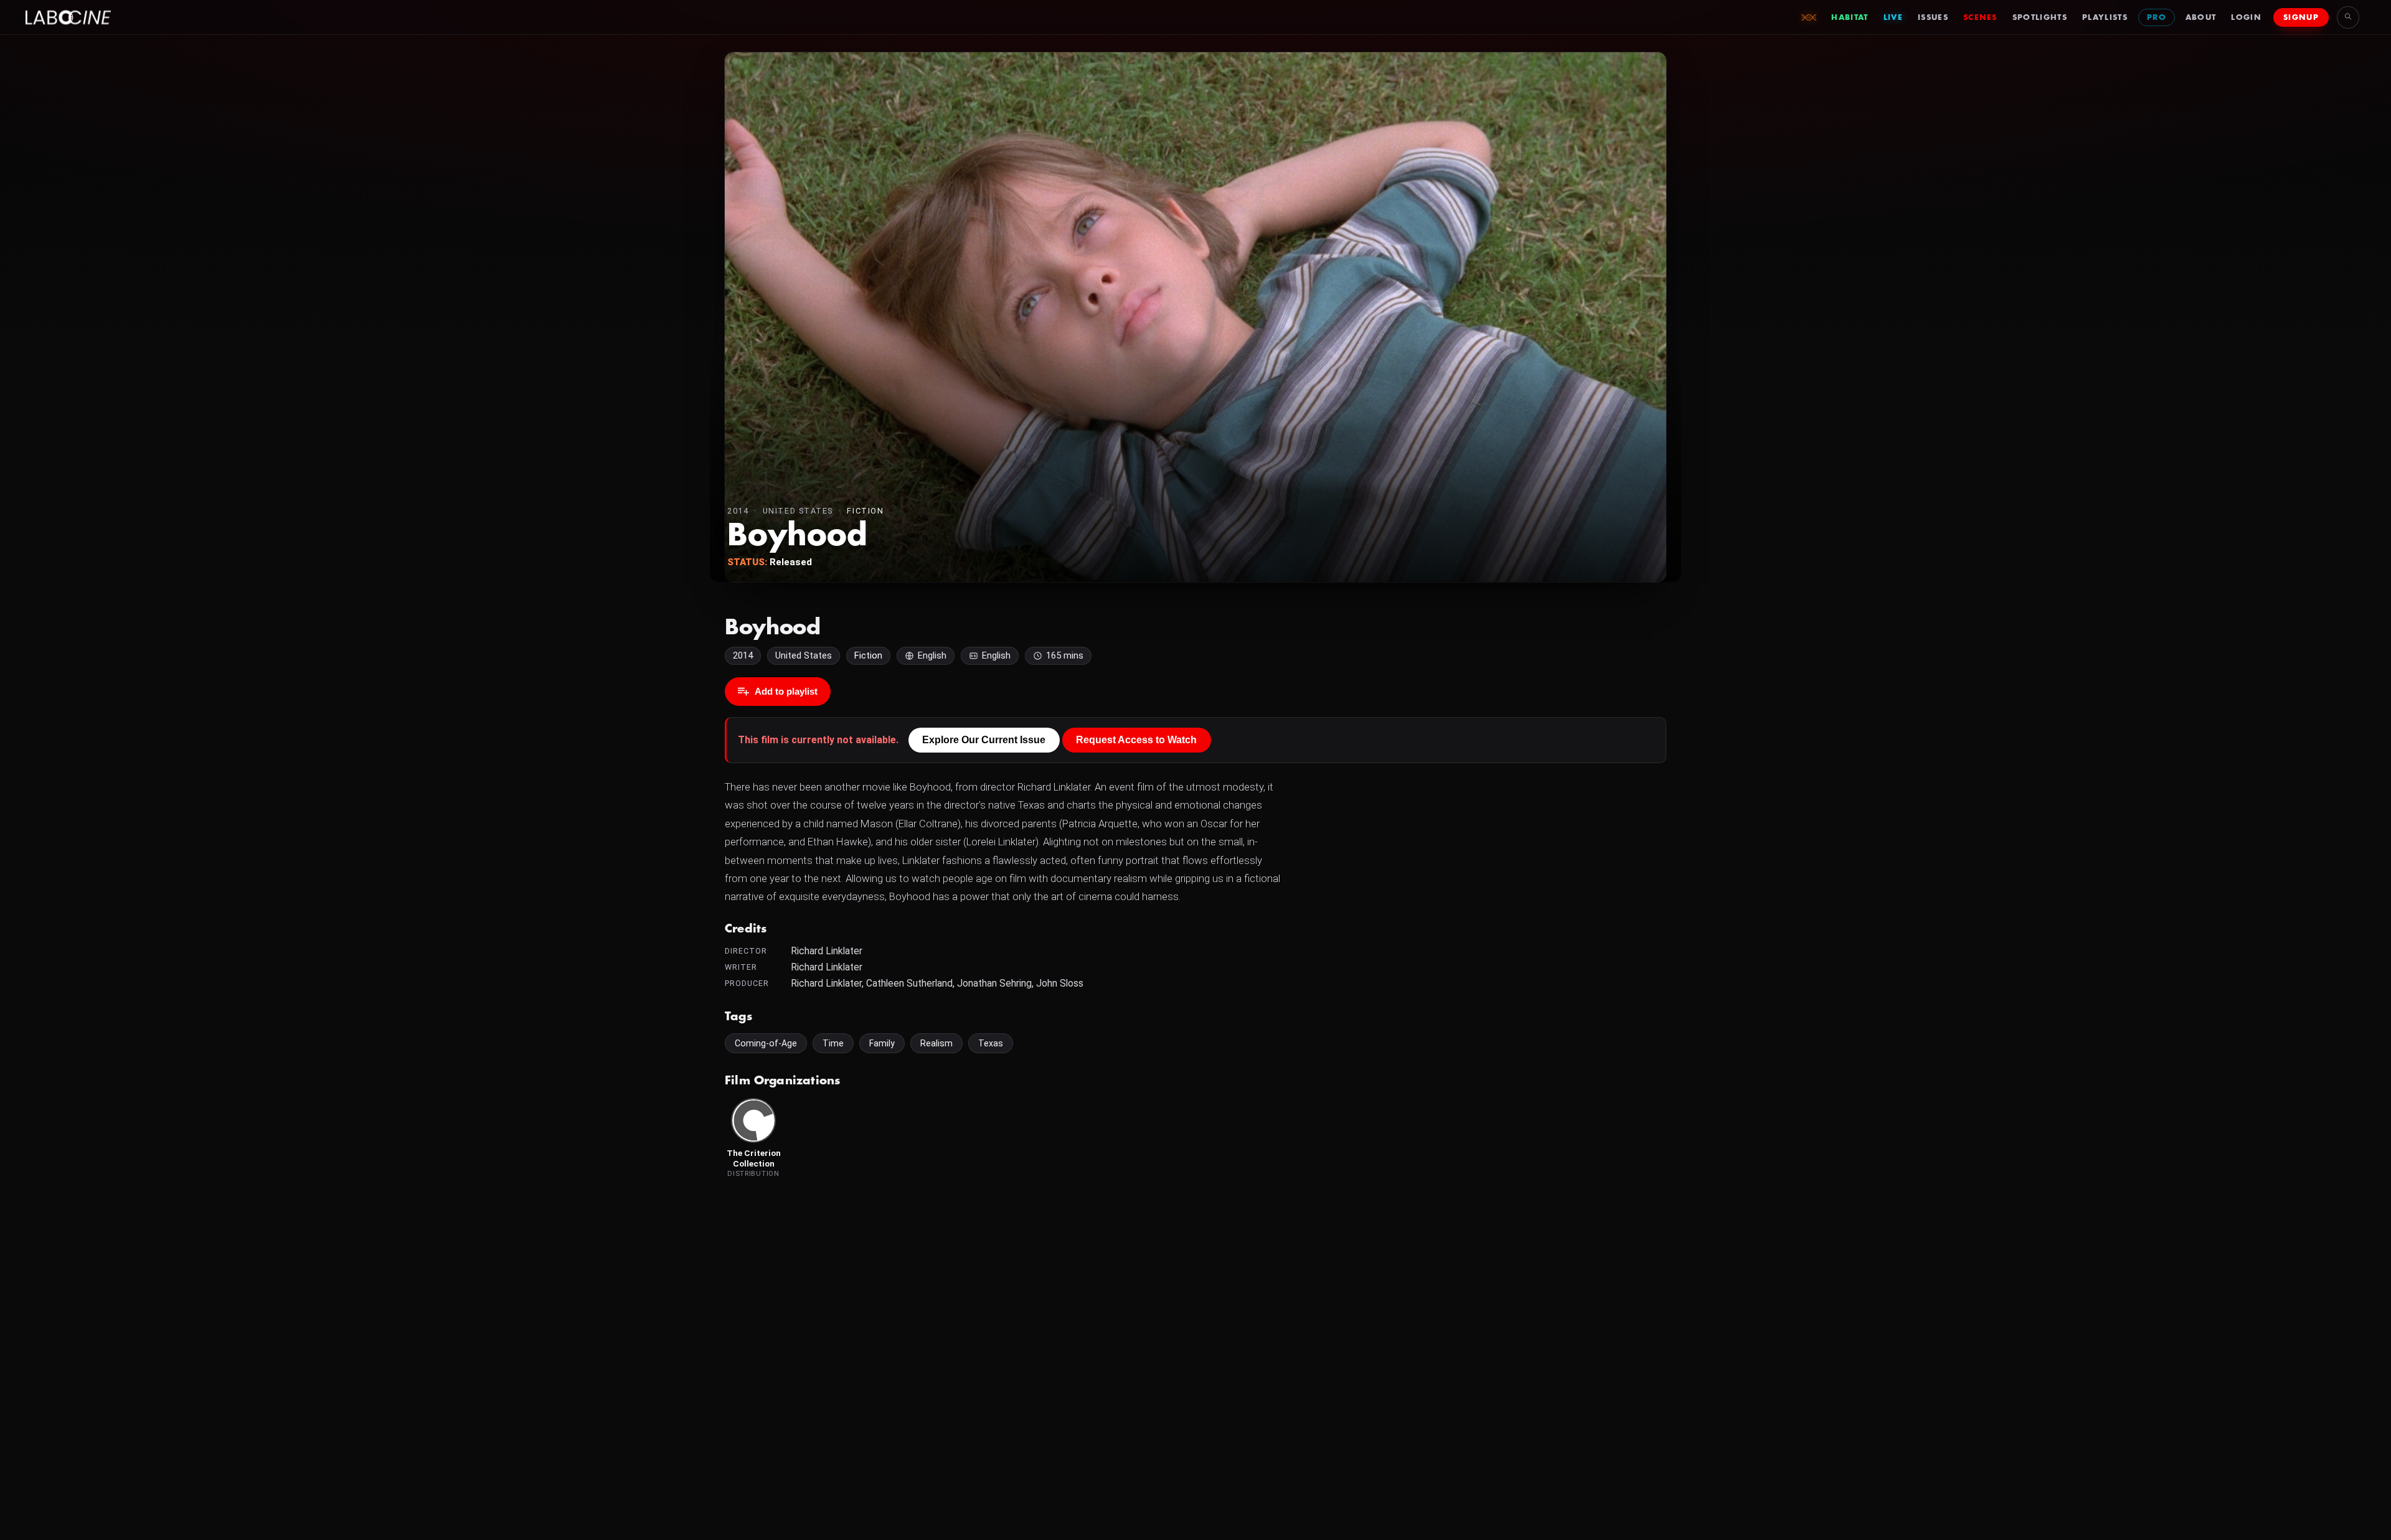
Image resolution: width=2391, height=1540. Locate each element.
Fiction (865, 511)
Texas (991, 1043)
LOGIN (2246, 17)
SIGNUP (2301, 17)
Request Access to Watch (1136, 740)
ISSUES (1933, 17)
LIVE (1893, 17)
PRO (2157, 17)
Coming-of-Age (766, 1043)
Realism (936, 1043)
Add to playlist (786, 691)
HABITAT (1850, 17)
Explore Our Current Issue (984, 740)
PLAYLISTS (2105, 17)
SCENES (1980, 17)
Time (833, 1043)
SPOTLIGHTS (2040, 17)
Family (882, 1043)
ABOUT (2201, 17)
